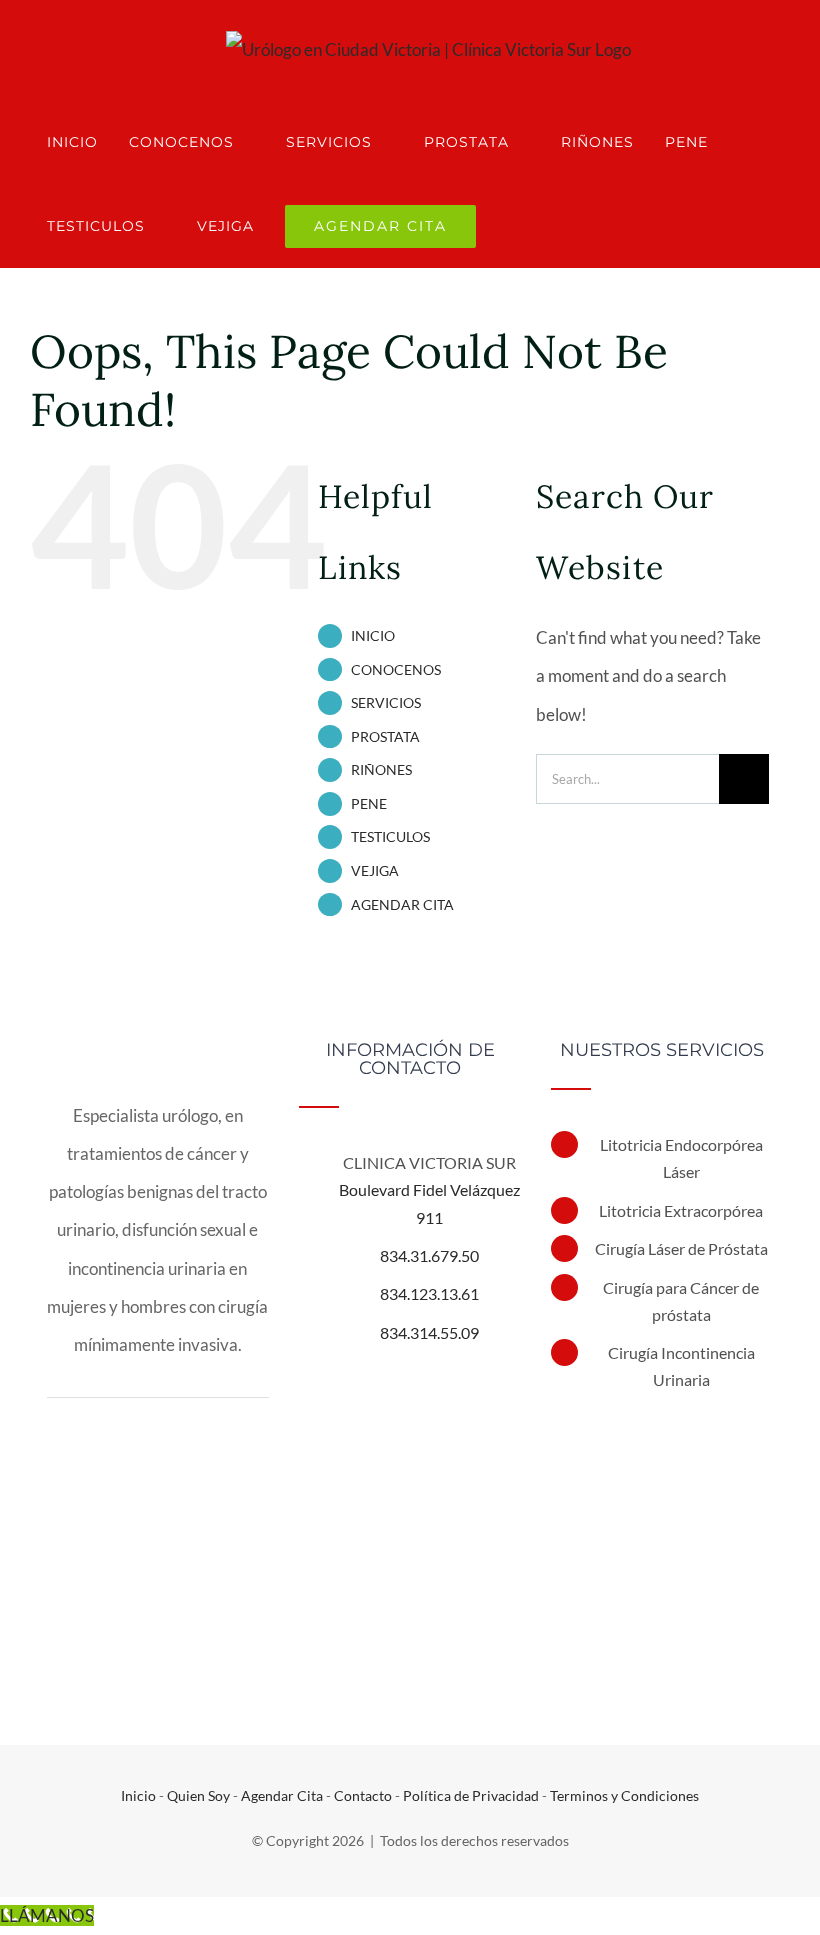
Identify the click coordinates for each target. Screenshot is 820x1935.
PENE (369, 803)
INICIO (373, 635)
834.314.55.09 (429, 1332)
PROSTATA (385, 736)
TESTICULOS (390, 836)
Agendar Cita (282, 1795)
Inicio (138, 1795)
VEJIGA (375, 870)
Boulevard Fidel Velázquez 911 (429, 1203)
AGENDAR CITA (402, 904)
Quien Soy (198, 1795)
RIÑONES (381, 769)
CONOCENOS (396, 669)
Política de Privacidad (471, 1795)
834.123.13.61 (429, 1293)
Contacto (363, 1795)
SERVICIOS (386, 702)
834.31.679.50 (429, 1255)
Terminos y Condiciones (624, 1795)
